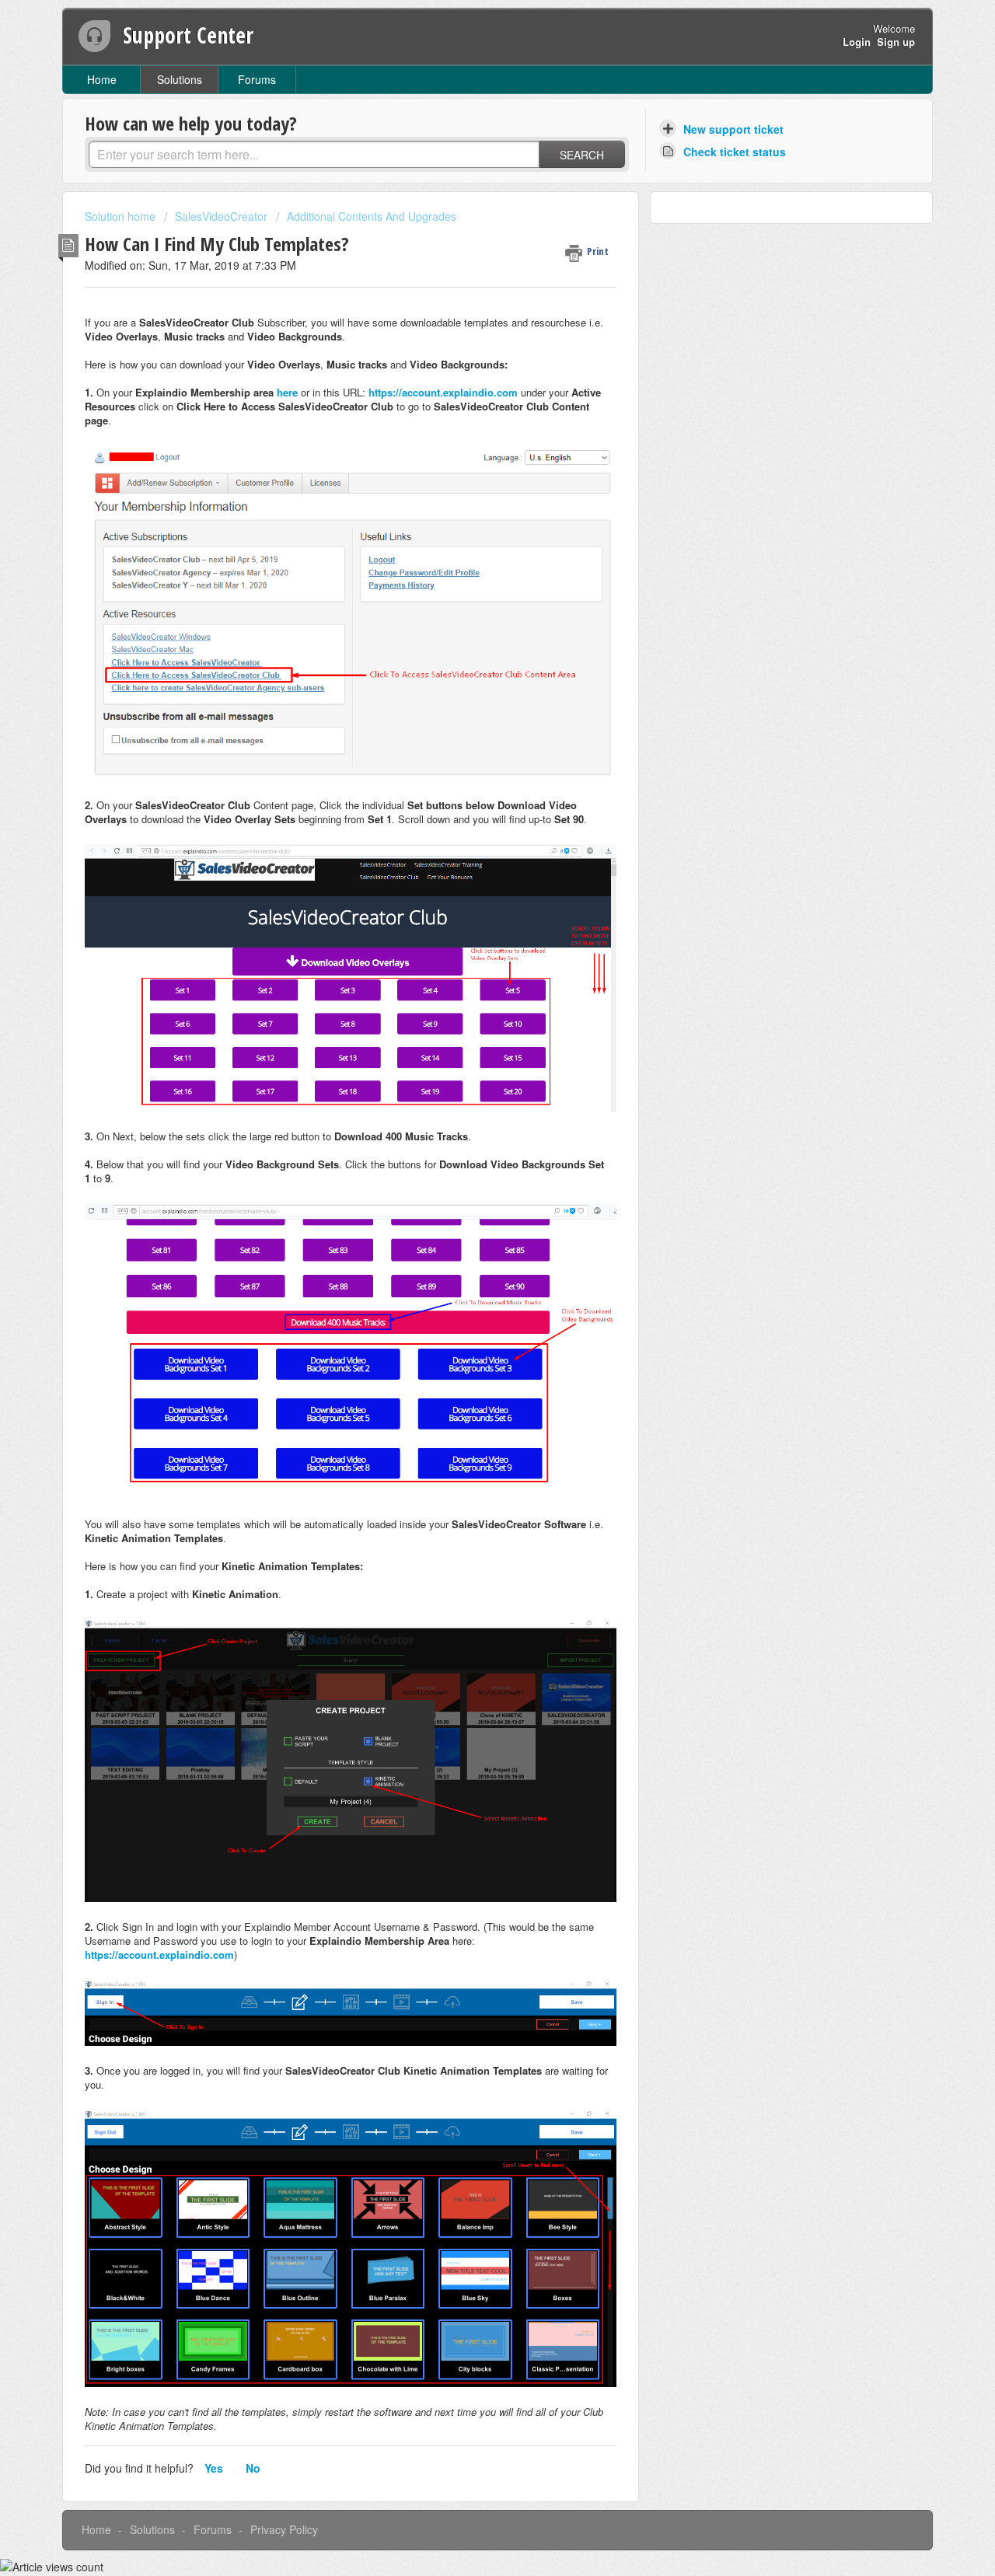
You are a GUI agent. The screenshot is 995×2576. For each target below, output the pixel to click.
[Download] (469, 1118)
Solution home (122, 216)
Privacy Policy (284, 2529)
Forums (257, 79)
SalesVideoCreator (221, 216)
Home (102, 79)
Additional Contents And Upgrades (372, 216)
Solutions (180, 79)
